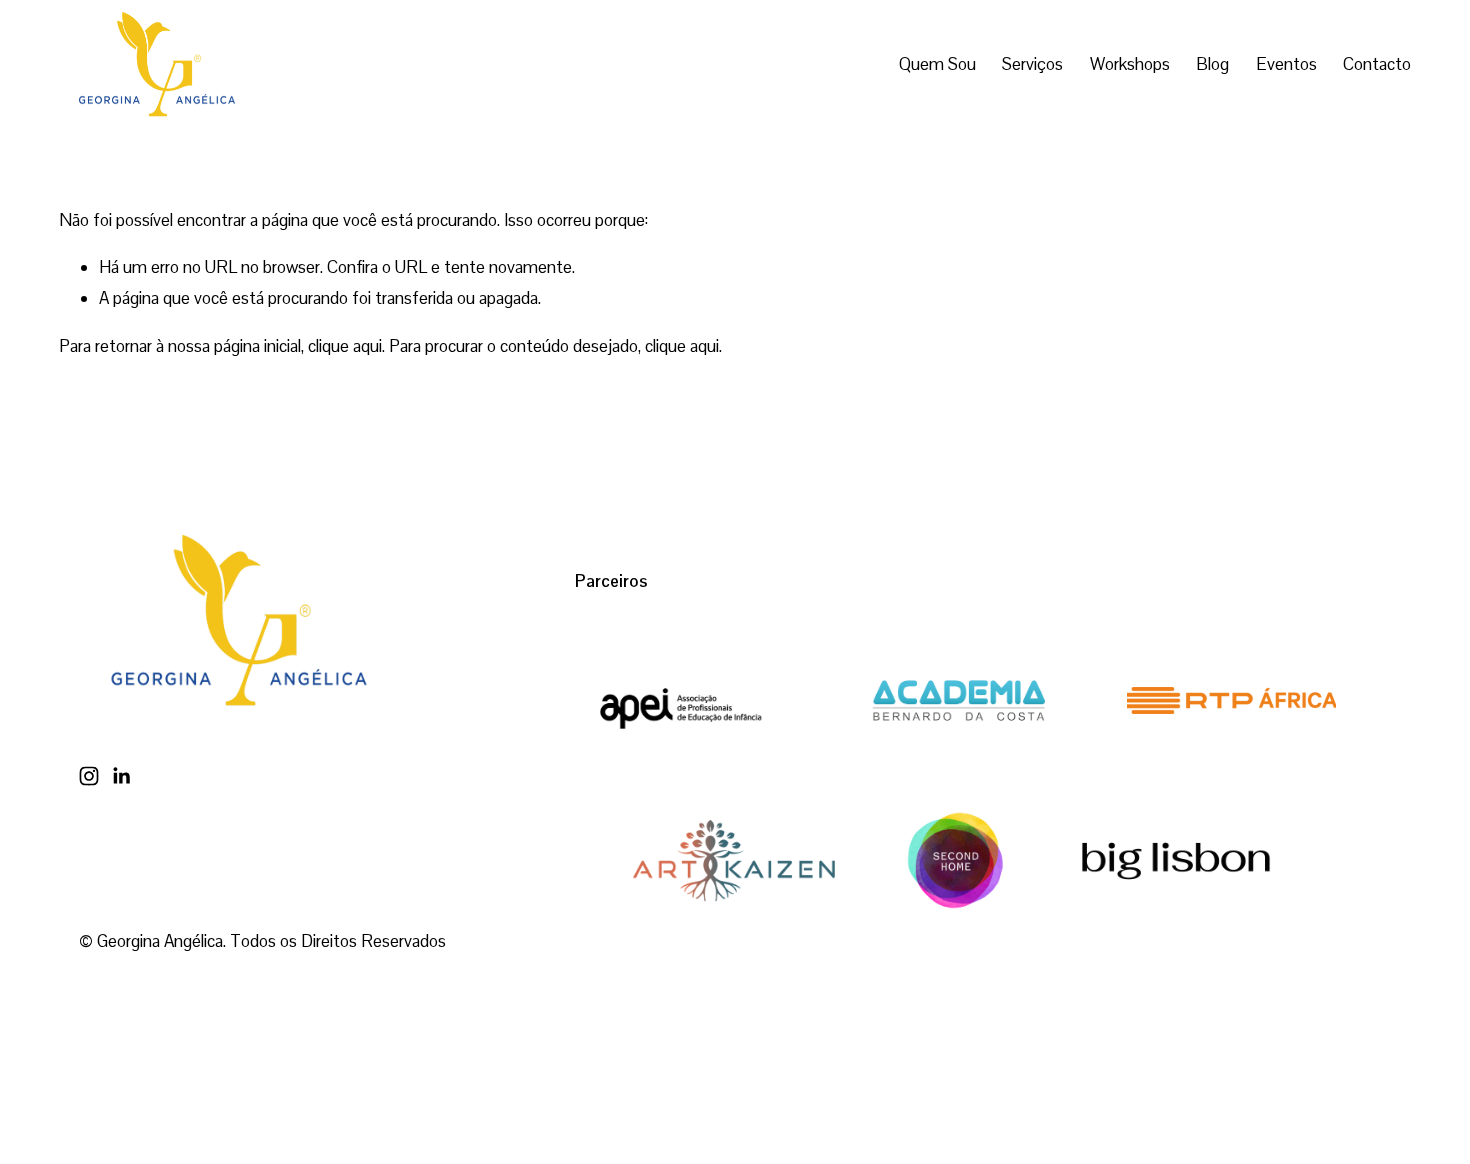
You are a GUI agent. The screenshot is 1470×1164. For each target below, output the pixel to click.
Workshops (1130, 64)
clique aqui (345, 346)
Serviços (1032, 64)
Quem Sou (937, 64)
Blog (1212, 64)
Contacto (1377, 64)
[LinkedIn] (121, 776)
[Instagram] (89, 776)
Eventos (1286, 64)
